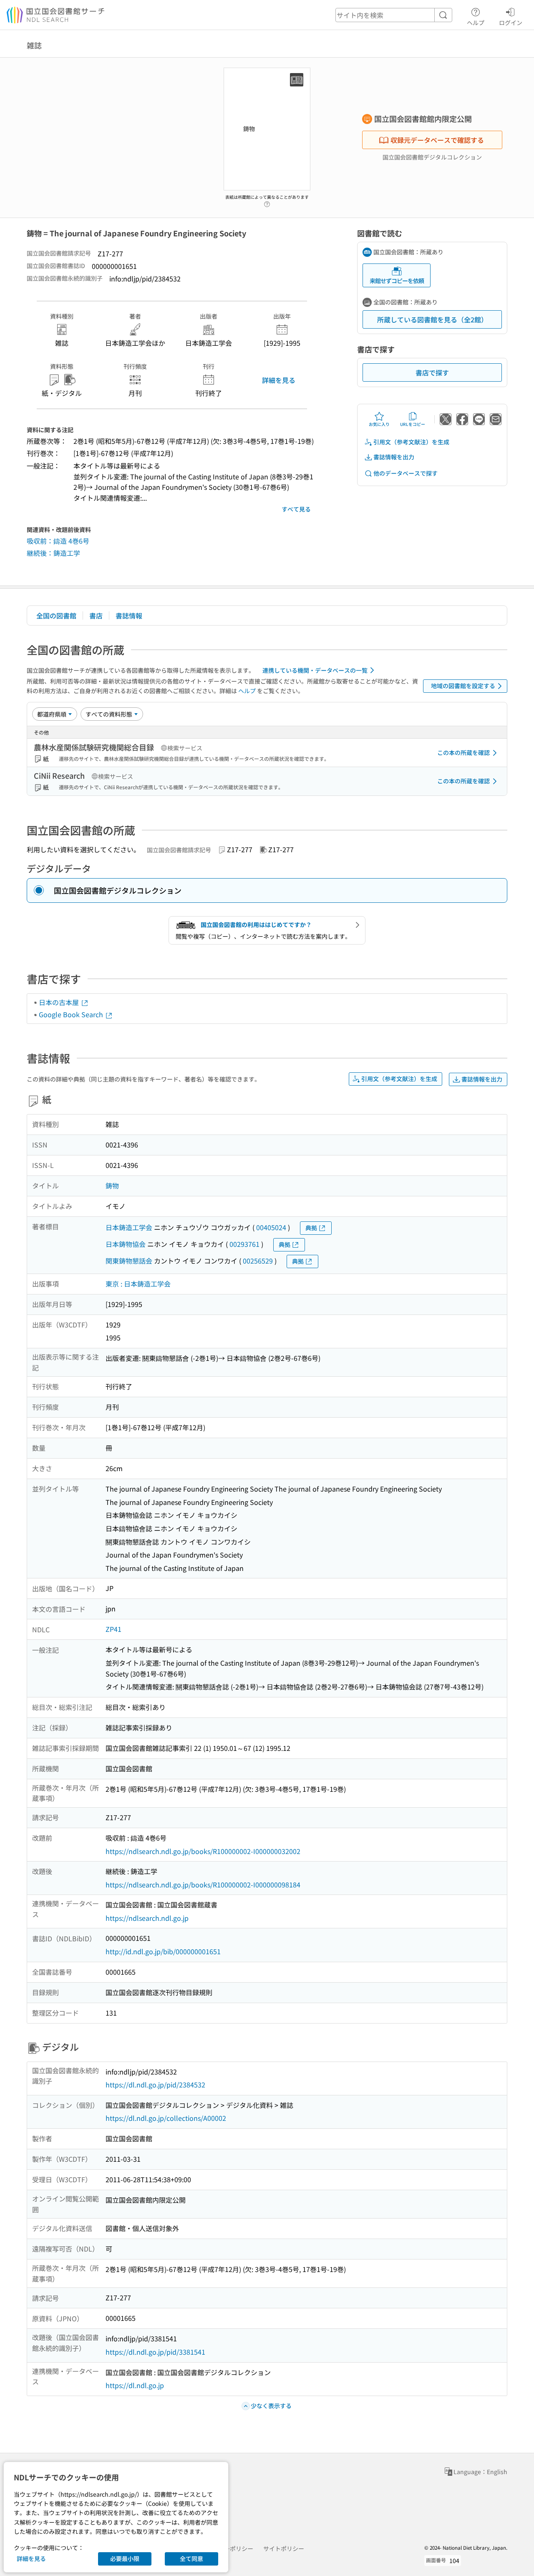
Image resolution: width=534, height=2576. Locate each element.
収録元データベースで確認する (437, 140)
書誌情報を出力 (394, 457)
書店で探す (432, 372)
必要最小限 (125, 2558)
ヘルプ (476, 22)
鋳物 (112, 1185)
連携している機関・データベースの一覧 (315, 670)
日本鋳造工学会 (129, 1227)
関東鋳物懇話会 (129, 1261)
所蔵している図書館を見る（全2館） (432, 319)
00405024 (271, 1227)
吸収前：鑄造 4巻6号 (58, 541)
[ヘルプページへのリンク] (267, 202)
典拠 (311, 1228)
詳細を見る (279, 380)
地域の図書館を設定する (463, 686)
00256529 (258, 1261)
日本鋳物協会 (126, 1244)
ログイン (511, 22)
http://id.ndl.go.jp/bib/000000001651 (163, 1951)
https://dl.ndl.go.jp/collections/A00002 (166, 2118)
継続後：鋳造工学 (53, 553)
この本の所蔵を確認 (463, 752)
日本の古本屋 (60, 1002)
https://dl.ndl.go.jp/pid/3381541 (155, 2352)
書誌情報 (129, 616)
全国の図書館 (56, 616)
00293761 (244, 1244)
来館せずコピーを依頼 (397, 281)
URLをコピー (413, 424)
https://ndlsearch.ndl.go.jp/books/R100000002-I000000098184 (203, 1885)
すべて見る (296, 509)
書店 (96, 616)
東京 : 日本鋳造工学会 (138, 1284)
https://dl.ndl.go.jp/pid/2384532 (155, 2085)
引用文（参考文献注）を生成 (411, 442)
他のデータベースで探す (406, 473)
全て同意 (191, 2558)
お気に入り (379, 424)
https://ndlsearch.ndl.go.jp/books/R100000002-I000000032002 (203, 1851)
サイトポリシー (284, 2548)
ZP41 (113, 1629)
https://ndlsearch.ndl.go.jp (147, 1918)
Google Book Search (72, 1014)
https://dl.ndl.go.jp (135, 2385)
